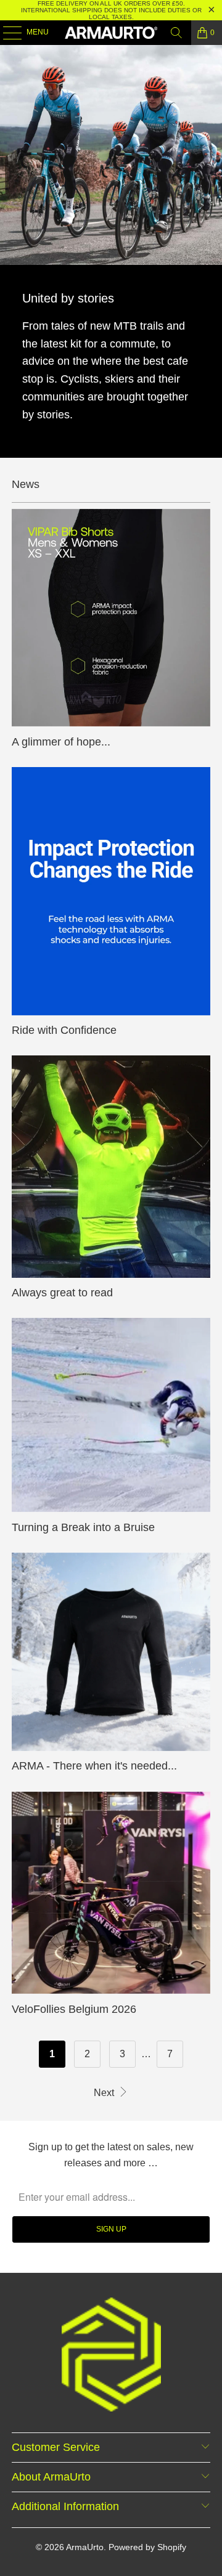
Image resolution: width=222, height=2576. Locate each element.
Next (105, 2093)
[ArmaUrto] (111, 33)
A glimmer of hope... (61, 742)
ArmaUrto (85, 2547)
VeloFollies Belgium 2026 (74, 2009)
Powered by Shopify (147, 2547)
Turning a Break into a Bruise (83, 1527)
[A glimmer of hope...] (111, 618)
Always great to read (62, 1293)
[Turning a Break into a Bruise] (111, 1415)
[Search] (176, 33)
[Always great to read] (111, 1166)
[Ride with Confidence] (111, 891)
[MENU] (6, 33)
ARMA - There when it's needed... (94, 1766)
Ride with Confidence (64, 1030)
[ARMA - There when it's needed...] (111, 1652)
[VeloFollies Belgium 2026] (111, 1893)
